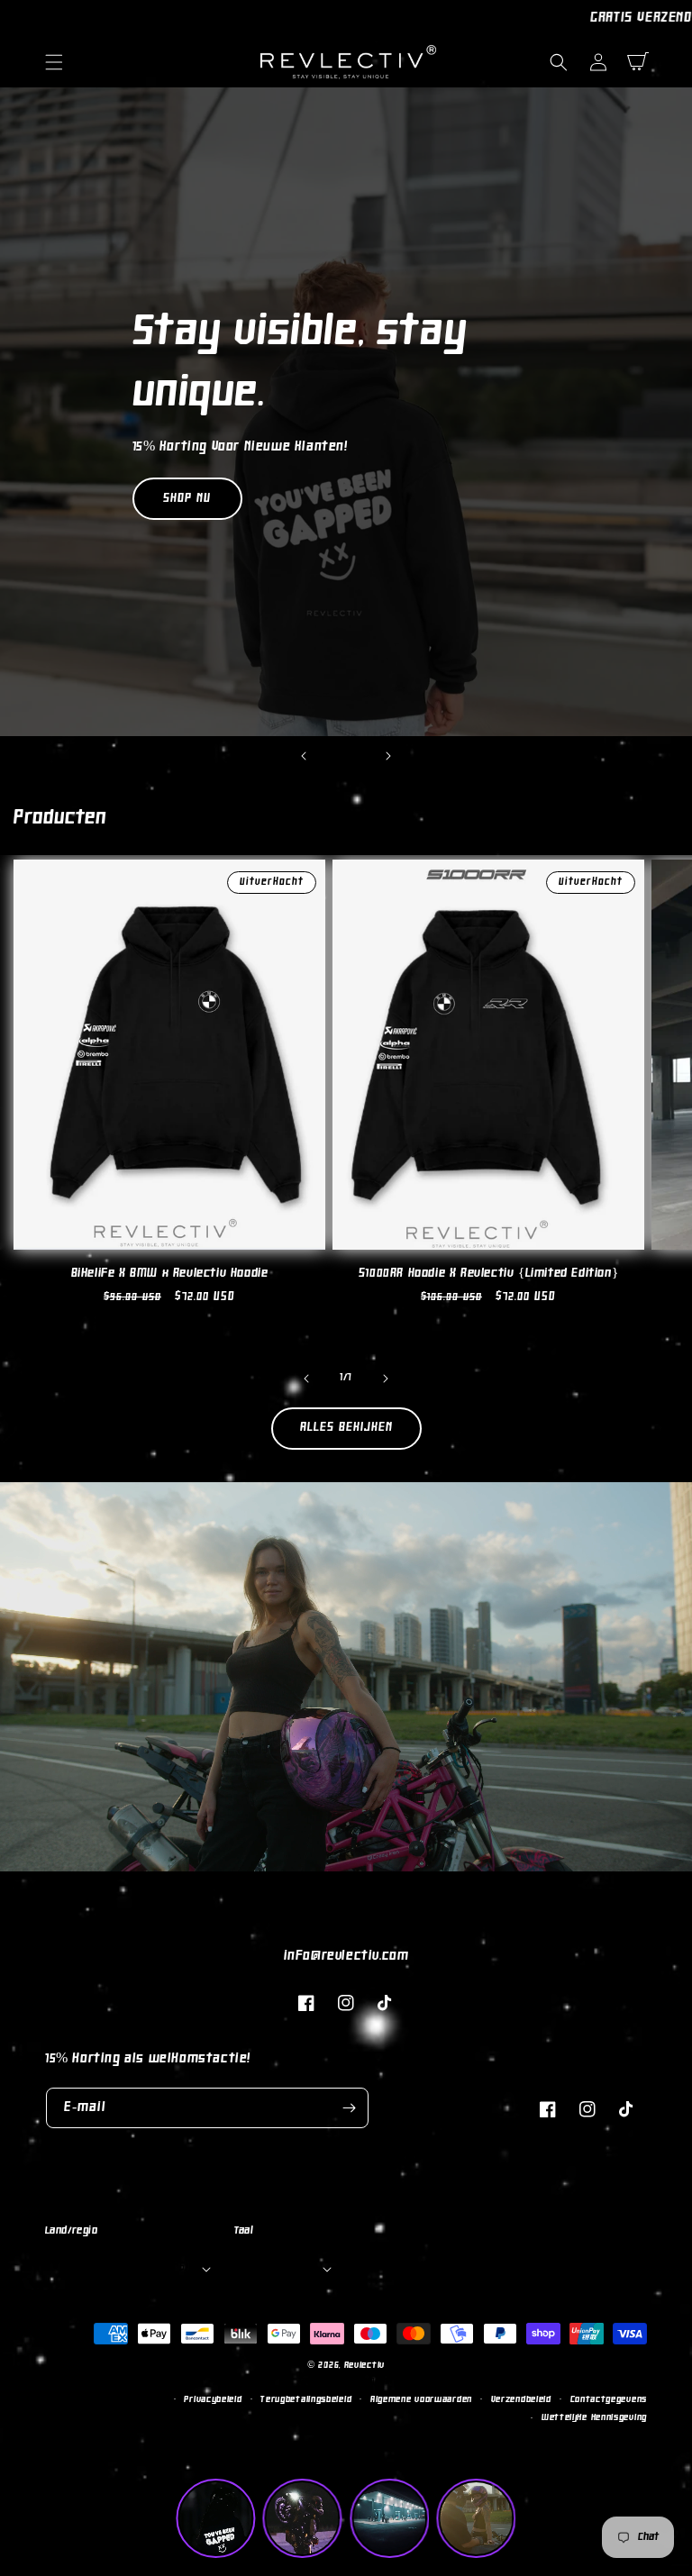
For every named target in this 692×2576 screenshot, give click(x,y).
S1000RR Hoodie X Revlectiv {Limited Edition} (488, 1274)
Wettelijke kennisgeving (594, 2418)
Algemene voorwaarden (421, 2400)
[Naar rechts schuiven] (386, 1379)
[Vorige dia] (304, 756)
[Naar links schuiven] (306, 1379)
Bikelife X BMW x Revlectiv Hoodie (170, 1274)
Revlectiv (364, 2366)
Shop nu (187, 499)
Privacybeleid (213, 2400)
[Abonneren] (349, 2108)
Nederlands (282, 2268)
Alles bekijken (346, 1428)
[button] (54, 62)
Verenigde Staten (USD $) (127, 2268)
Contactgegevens (609, 2400)
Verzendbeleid (521, 2400)
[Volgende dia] (388, 756)
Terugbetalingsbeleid (306, 2400)
